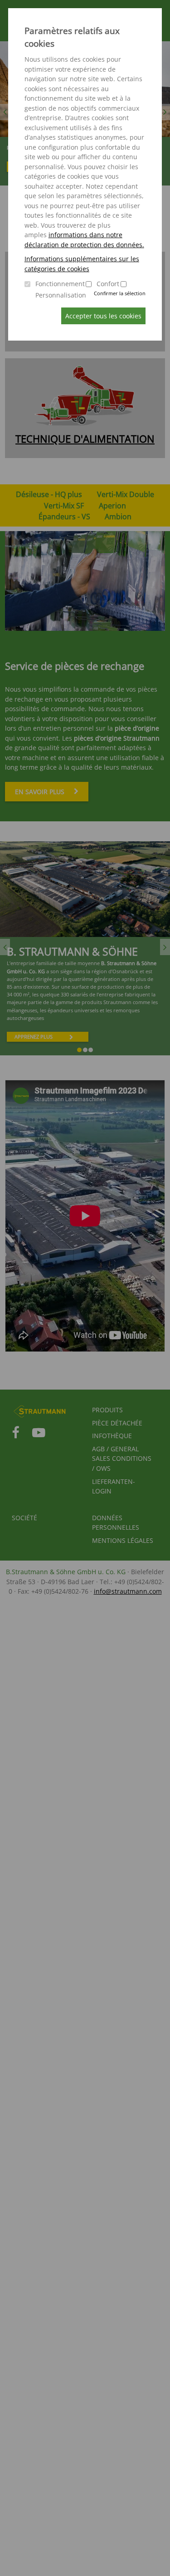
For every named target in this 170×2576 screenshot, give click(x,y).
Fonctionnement (60, 284)
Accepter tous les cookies (103, 316)
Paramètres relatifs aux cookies (72, 37)
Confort (108, 284)
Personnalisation (61, 295)
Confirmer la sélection (120, 293)
